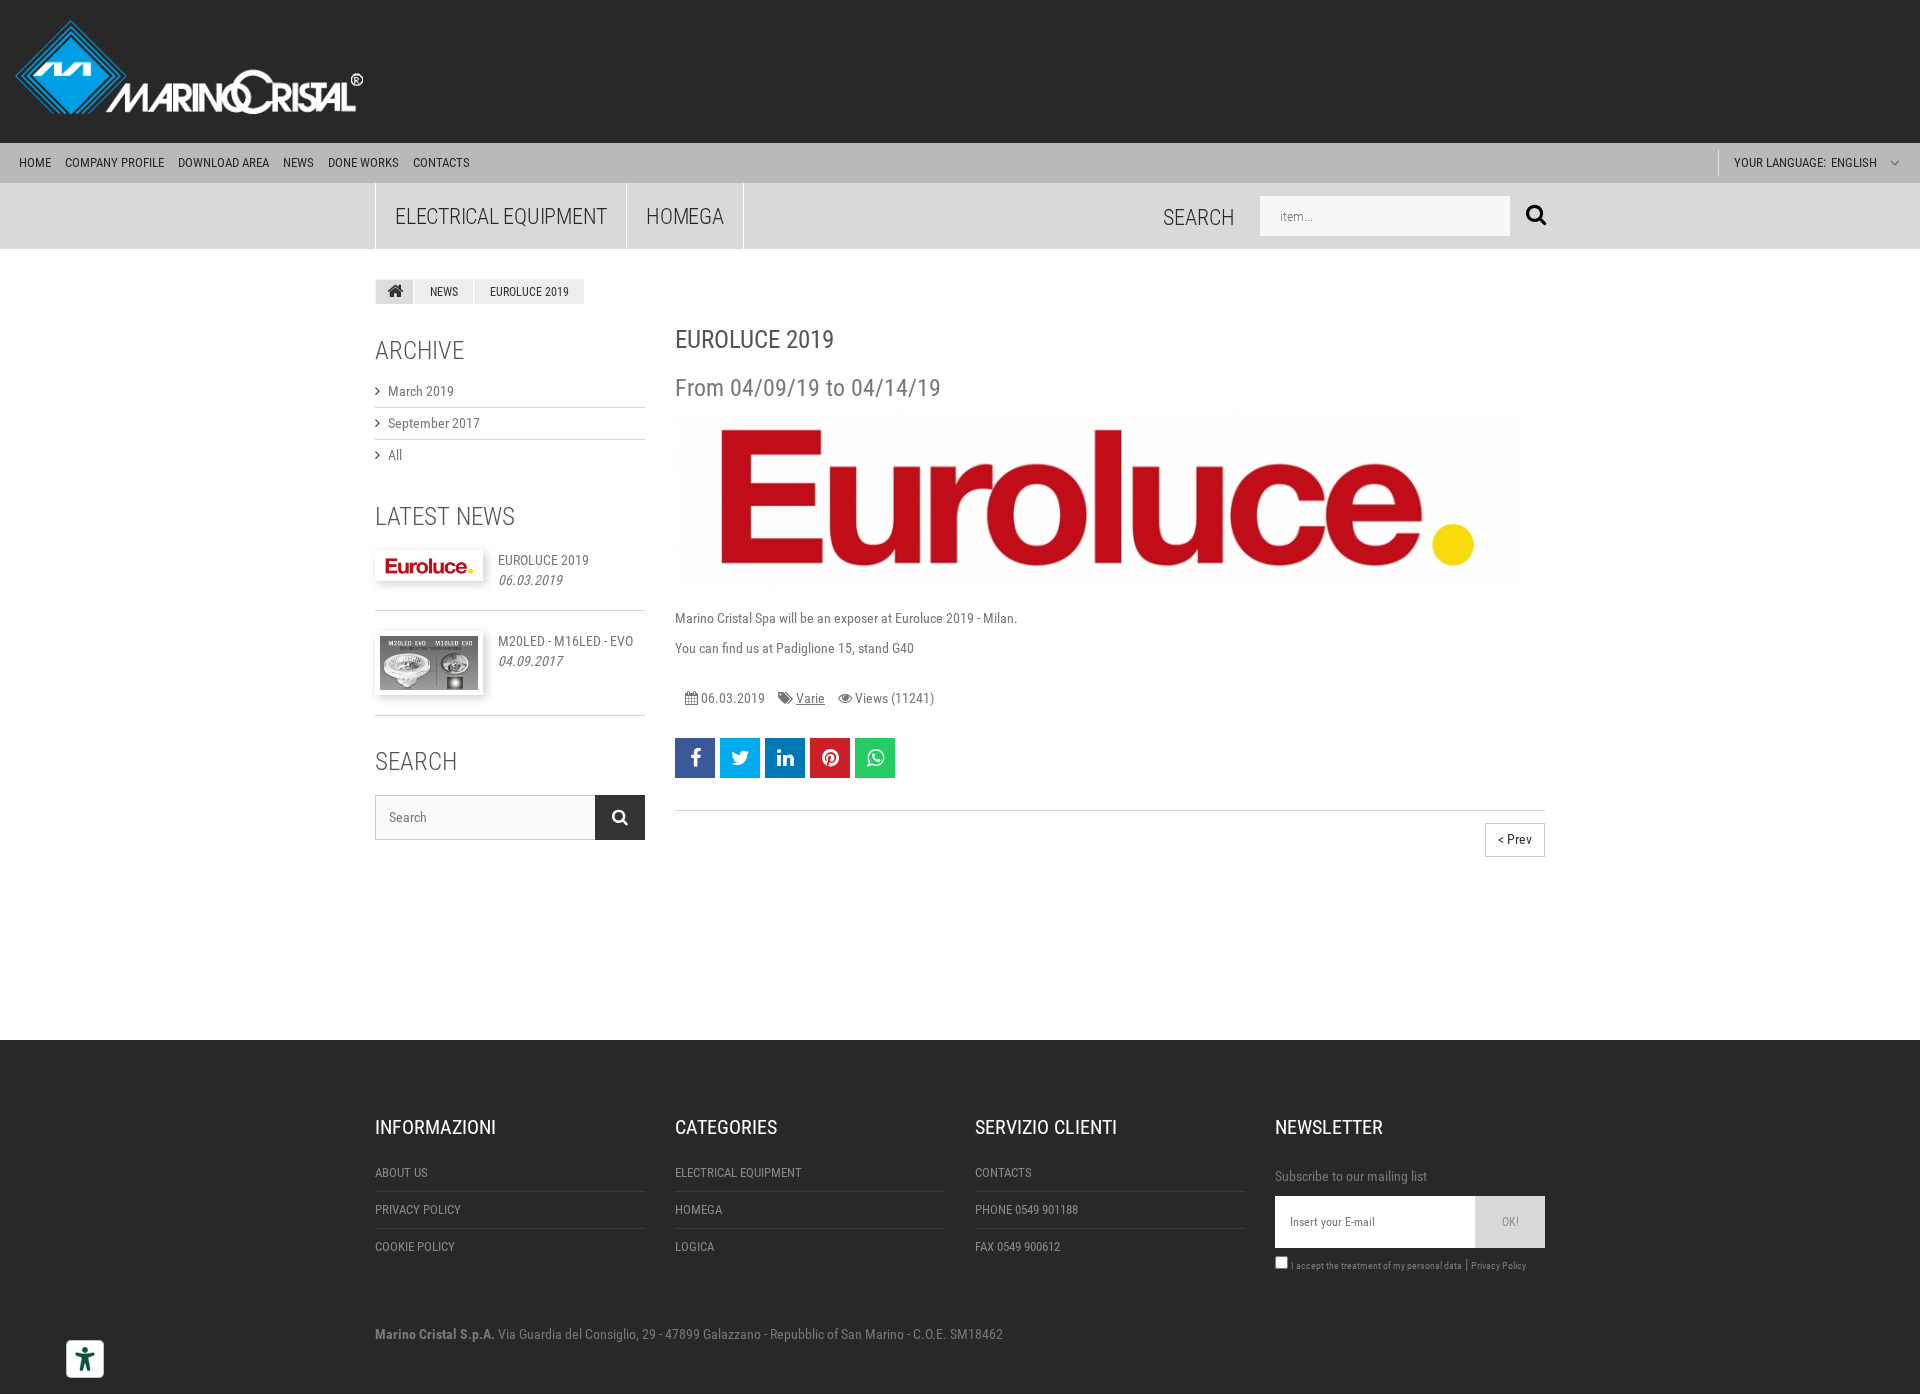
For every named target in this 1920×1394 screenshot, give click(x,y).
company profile (114, 162)
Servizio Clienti (1046, 1127)
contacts (441, 162)
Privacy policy (418, 1209)
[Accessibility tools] (85, 1359)
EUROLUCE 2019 (543, 560)
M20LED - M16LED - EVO (565, 641)
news (298, 162)
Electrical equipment (501, 216)
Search (1199, 216)
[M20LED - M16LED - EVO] (429, 663)
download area (223, 162)
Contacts (1003, 1172)
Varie (810, 698)
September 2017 (434, 423)
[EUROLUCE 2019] (429, 565)
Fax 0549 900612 (1017, 1246)
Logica (694, 1246)
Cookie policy (415, 1246)
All (395, 455)
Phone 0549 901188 (1026, 1209)
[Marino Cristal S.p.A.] (960, 71)
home (35, 162)
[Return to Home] (395, 292)
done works (363, 162)
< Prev (1515, 839)
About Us (401, 1172)
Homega (685, 216)
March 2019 (421, 391)
